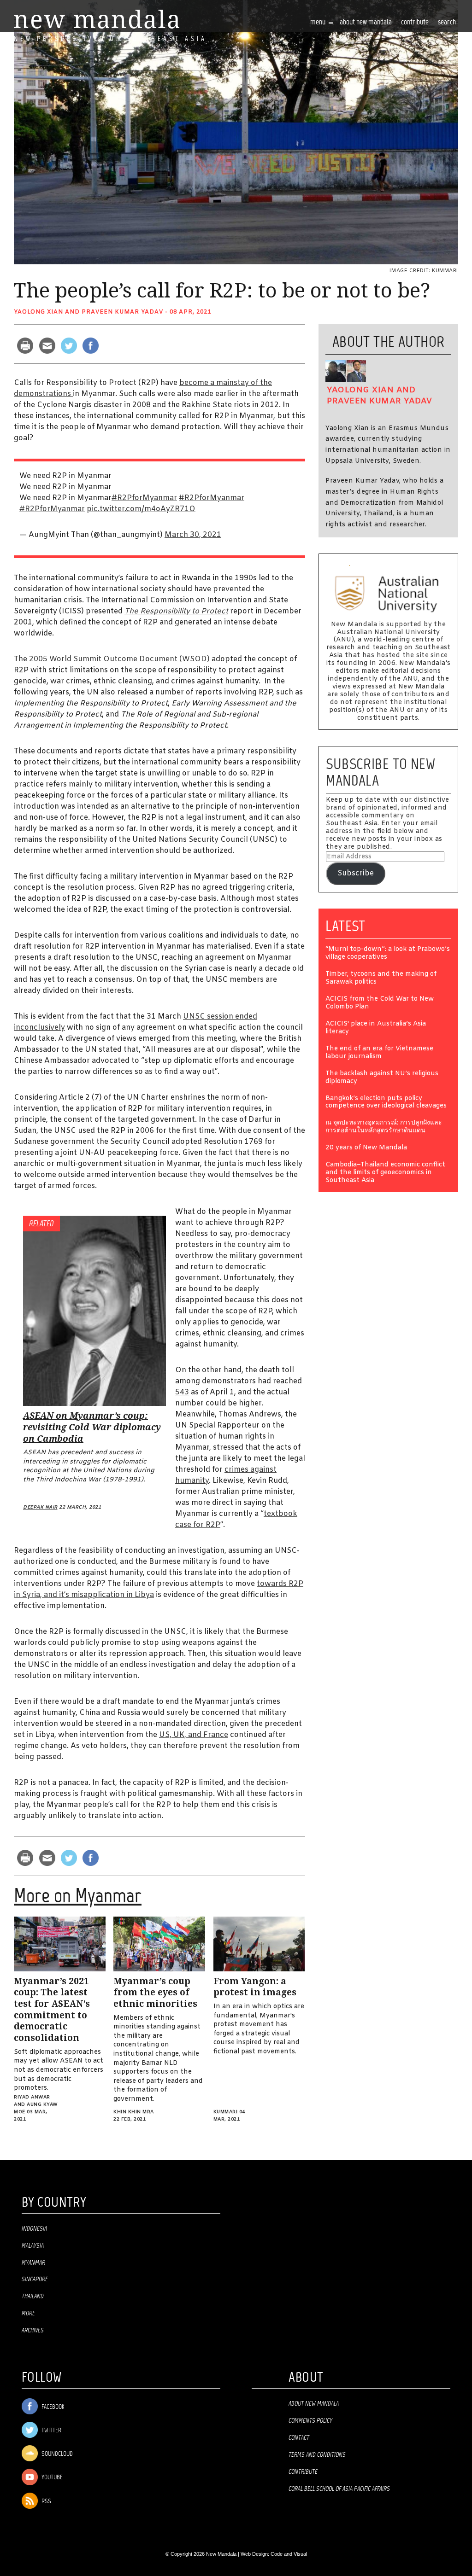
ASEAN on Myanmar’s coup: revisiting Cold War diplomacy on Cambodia (92, 1427)
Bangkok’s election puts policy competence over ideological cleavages (386, 1103)
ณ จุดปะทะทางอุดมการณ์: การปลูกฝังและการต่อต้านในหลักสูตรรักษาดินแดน (384, 1127)
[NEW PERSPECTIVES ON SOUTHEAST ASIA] (97, 19)
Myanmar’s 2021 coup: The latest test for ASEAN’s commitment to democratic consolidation (52, 2010)
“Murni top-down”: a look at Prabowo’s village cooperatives (388, 954)
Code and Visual (289, 2554)
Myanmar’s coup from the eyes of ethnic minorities (155, 1993)
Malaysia (33, 2246)
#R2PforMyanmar (144, 498)
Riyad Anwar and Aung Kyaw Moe (36, 2105)
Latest (345, 926)
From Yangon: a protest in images (255, 1987)
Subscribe (356, 873)
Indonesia (34, 2229)
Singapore (35, 2279)
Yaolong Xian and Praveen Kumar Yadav (88, 312)
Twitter (51, 2431)
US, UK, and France (194, 1735)
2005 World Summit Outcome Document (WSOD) (119, 659)
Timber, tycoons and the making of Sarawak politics (381, 979)
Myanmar (33, 2263)
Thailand (33, 2296)
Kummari (226, 2112)
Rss (46, 2502)
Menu (319, 22)
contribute (415, 22)
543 (182, 1392)
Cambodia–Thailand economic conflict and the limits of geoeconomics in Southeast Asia (385, 1173)
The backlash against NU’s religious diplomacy (382, 1078)
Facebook (52, 2407)
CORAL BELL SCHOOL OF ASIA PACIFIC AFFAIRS (339, 2489)
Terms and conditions (317, 2455)
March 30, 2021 (193, 535)
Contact (299, 2438)
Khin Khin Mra (134, 2112)
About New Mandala (366, 22)
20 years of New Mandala (366, 1148)
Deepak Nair (40, 1507)
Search (447, 22)
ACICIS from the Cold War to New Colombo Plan (380, 1003)
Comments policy (310, 2421)
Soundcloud (56, 2454)
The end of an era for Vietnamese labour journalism (379, 1053)
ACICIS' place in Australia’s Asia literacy (376, 1028)
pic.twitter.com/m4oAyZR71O (141, 509)
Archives (33, 2331)
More (28, 2314)
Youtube (51, 2478)
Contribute (303, 2472)
